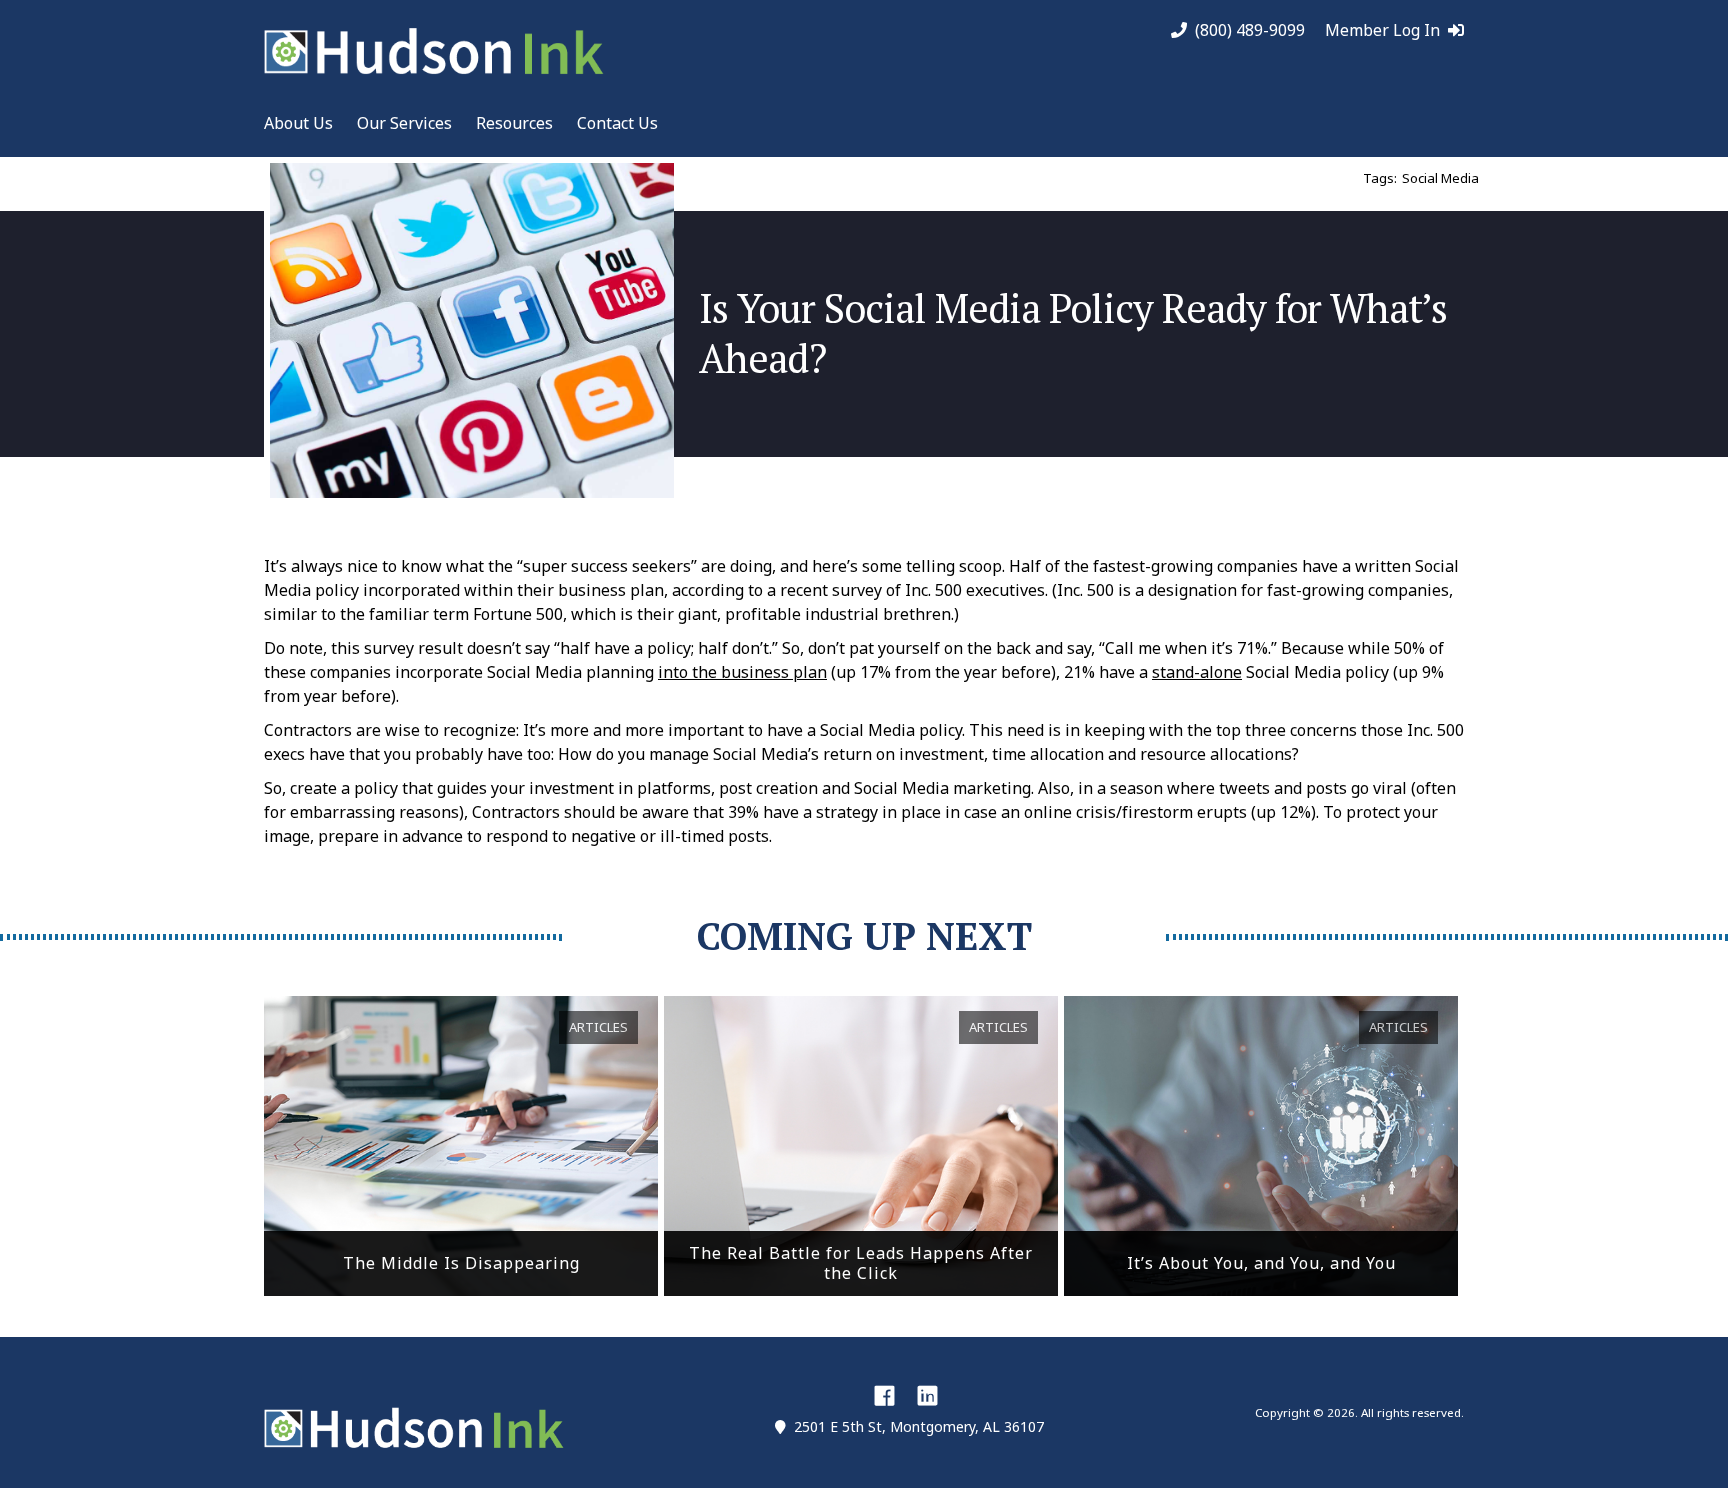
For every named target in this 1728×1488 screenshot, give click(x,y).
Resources (514, 123)
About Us (298, 123)
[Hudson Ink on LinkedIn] (927, 1395)
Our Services (404, 123)
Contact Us (617, 123)
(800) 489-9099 (1250, 30)
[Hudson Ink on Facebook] (884, 1395)
